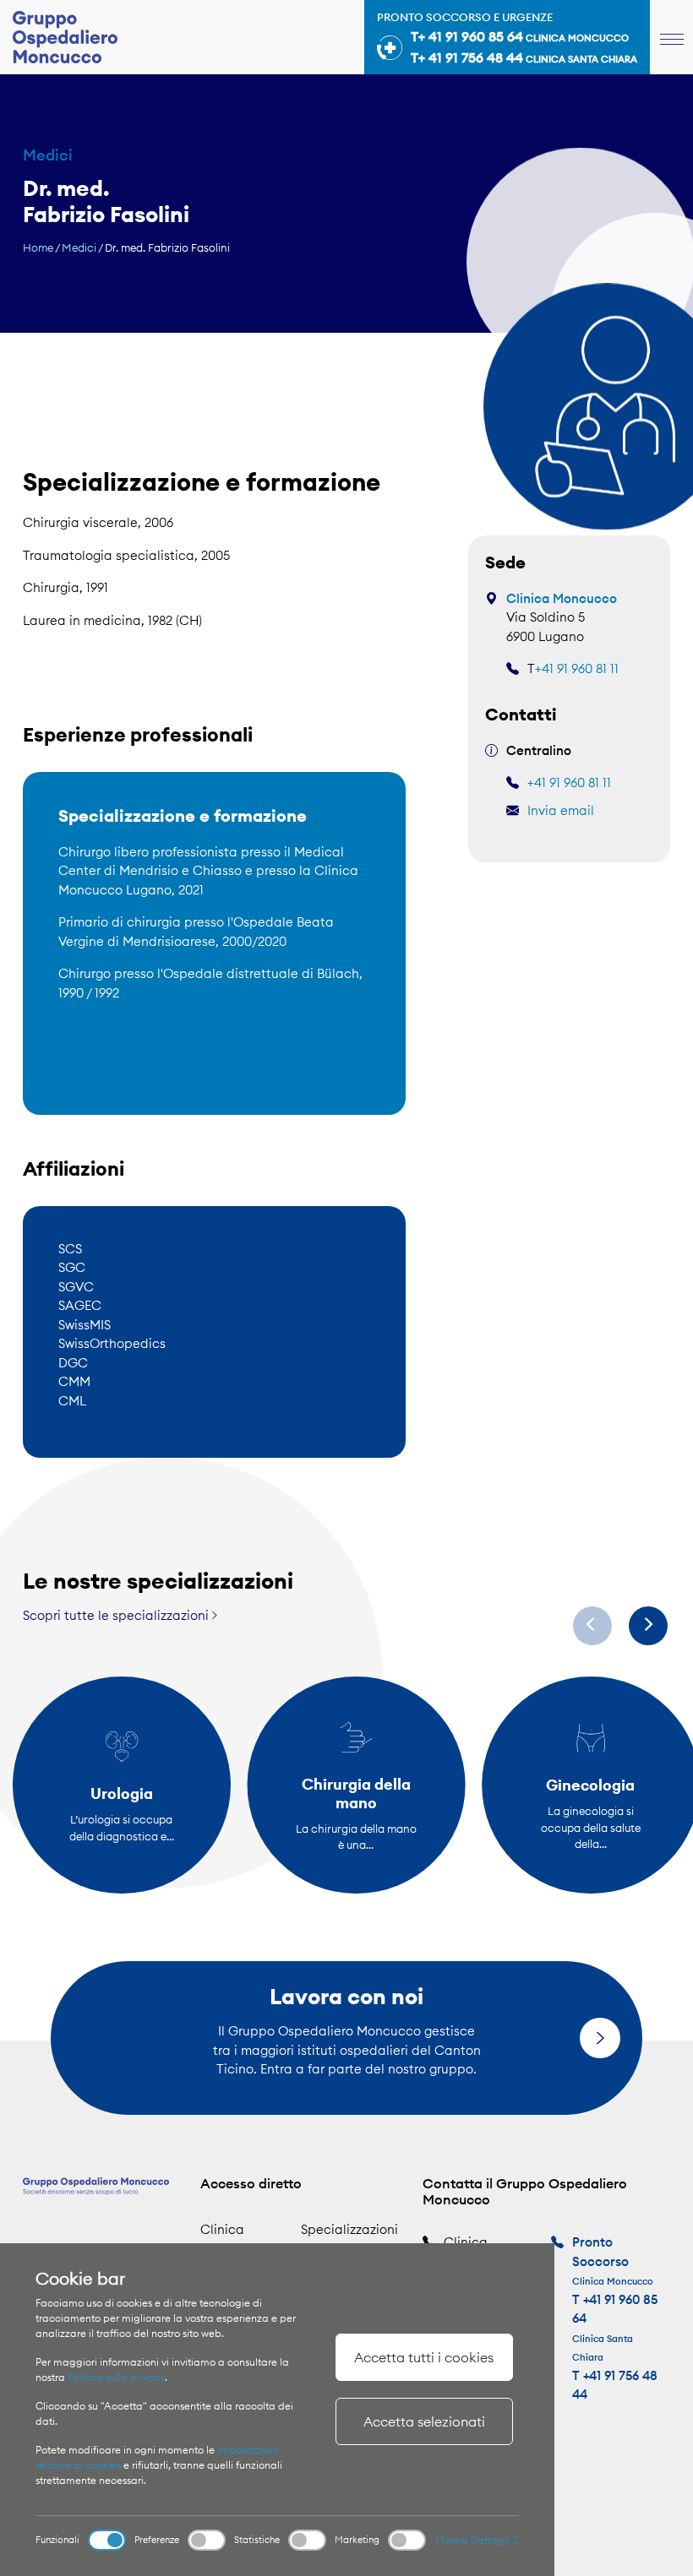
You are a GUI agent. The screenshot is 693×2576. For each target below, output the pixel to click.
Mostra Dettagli (474, 2540)
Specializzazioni (349, 2229)
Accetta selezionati (424, 2421)
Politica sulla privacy (116, 2377)
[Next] (648, 1626)
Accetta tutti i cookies (424, 2357)
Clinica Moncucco (562, 598)
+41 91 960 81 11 (577, 668)
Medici (79, 247)
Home (38, 247)
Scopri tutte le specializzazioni (117, 1615)
